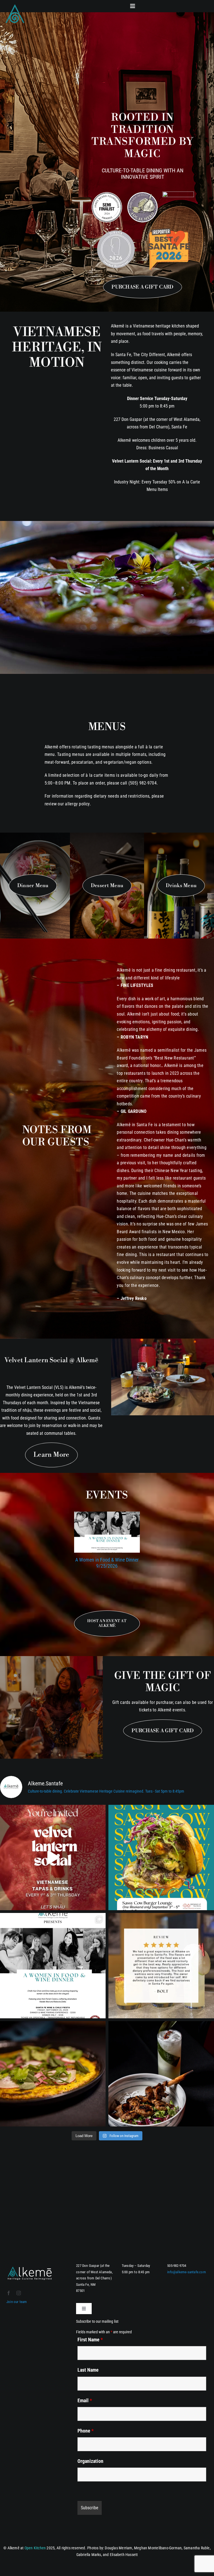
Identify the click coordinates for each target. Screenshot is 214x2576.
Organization (90, 2461)
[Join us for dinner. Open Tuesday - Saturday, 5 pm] (53, 2074)
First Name (90, 2340)
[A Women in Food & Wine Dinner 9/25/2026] (107, 1532)
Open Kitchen (35, 2548)
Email (85, 2400)
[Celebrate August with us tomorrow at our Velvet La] (53, 1857)
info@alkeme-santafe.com (187, 2272)
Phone (86, 2431)
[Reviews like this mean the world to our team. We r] (161, 1966)
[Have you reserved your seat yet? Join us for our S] (53, 1966)
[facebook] (9, 2293)
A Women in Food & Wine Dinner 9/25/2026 (107, 1563)
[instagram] (19, 2293)
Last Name (88, 2370)
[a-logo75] (15, 5)
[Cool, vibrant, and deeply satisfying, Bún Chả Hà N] (161, 2074)
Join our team (17, 2302)
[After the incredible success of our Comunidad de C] (161, 1857)
